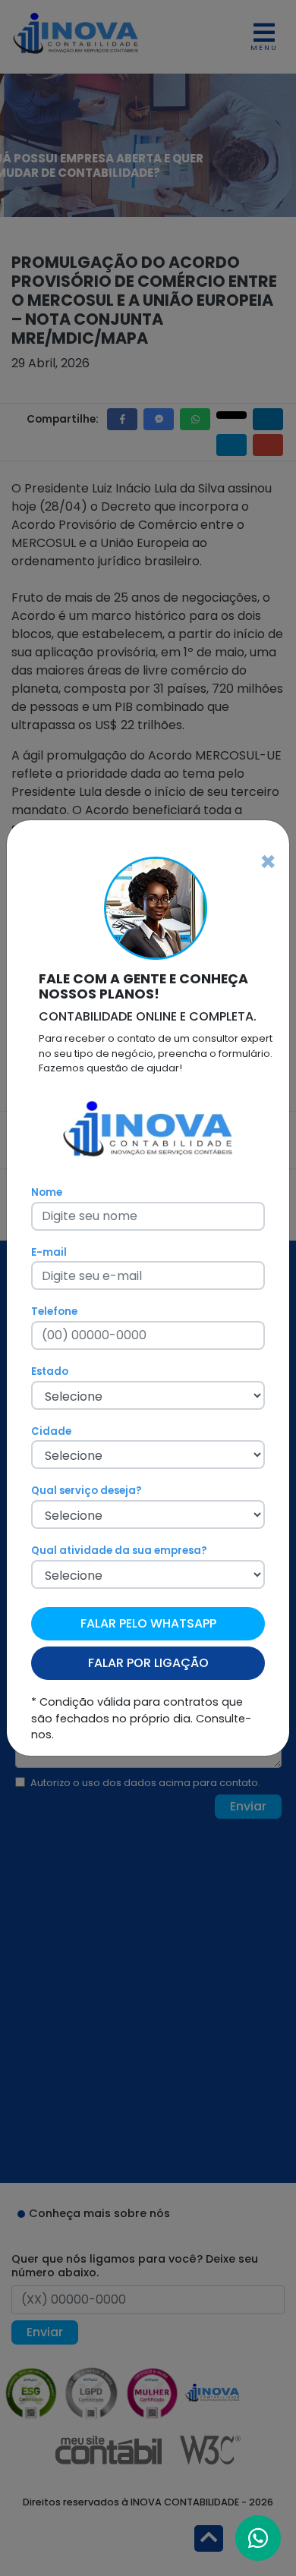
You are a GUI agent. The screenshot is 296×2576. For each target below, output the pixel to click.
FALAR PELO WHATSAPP (148, 1623)
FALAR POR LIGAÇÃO (148, 1663)
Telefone (54, 1312)
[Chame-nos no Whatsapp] (258, 2538)
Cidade (51, 1431)
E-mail (49, 1252)
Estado (50, 1371)
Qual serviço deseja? (87, 1491)
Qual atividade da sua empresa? (119, 1551)
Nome (47, 1192)
